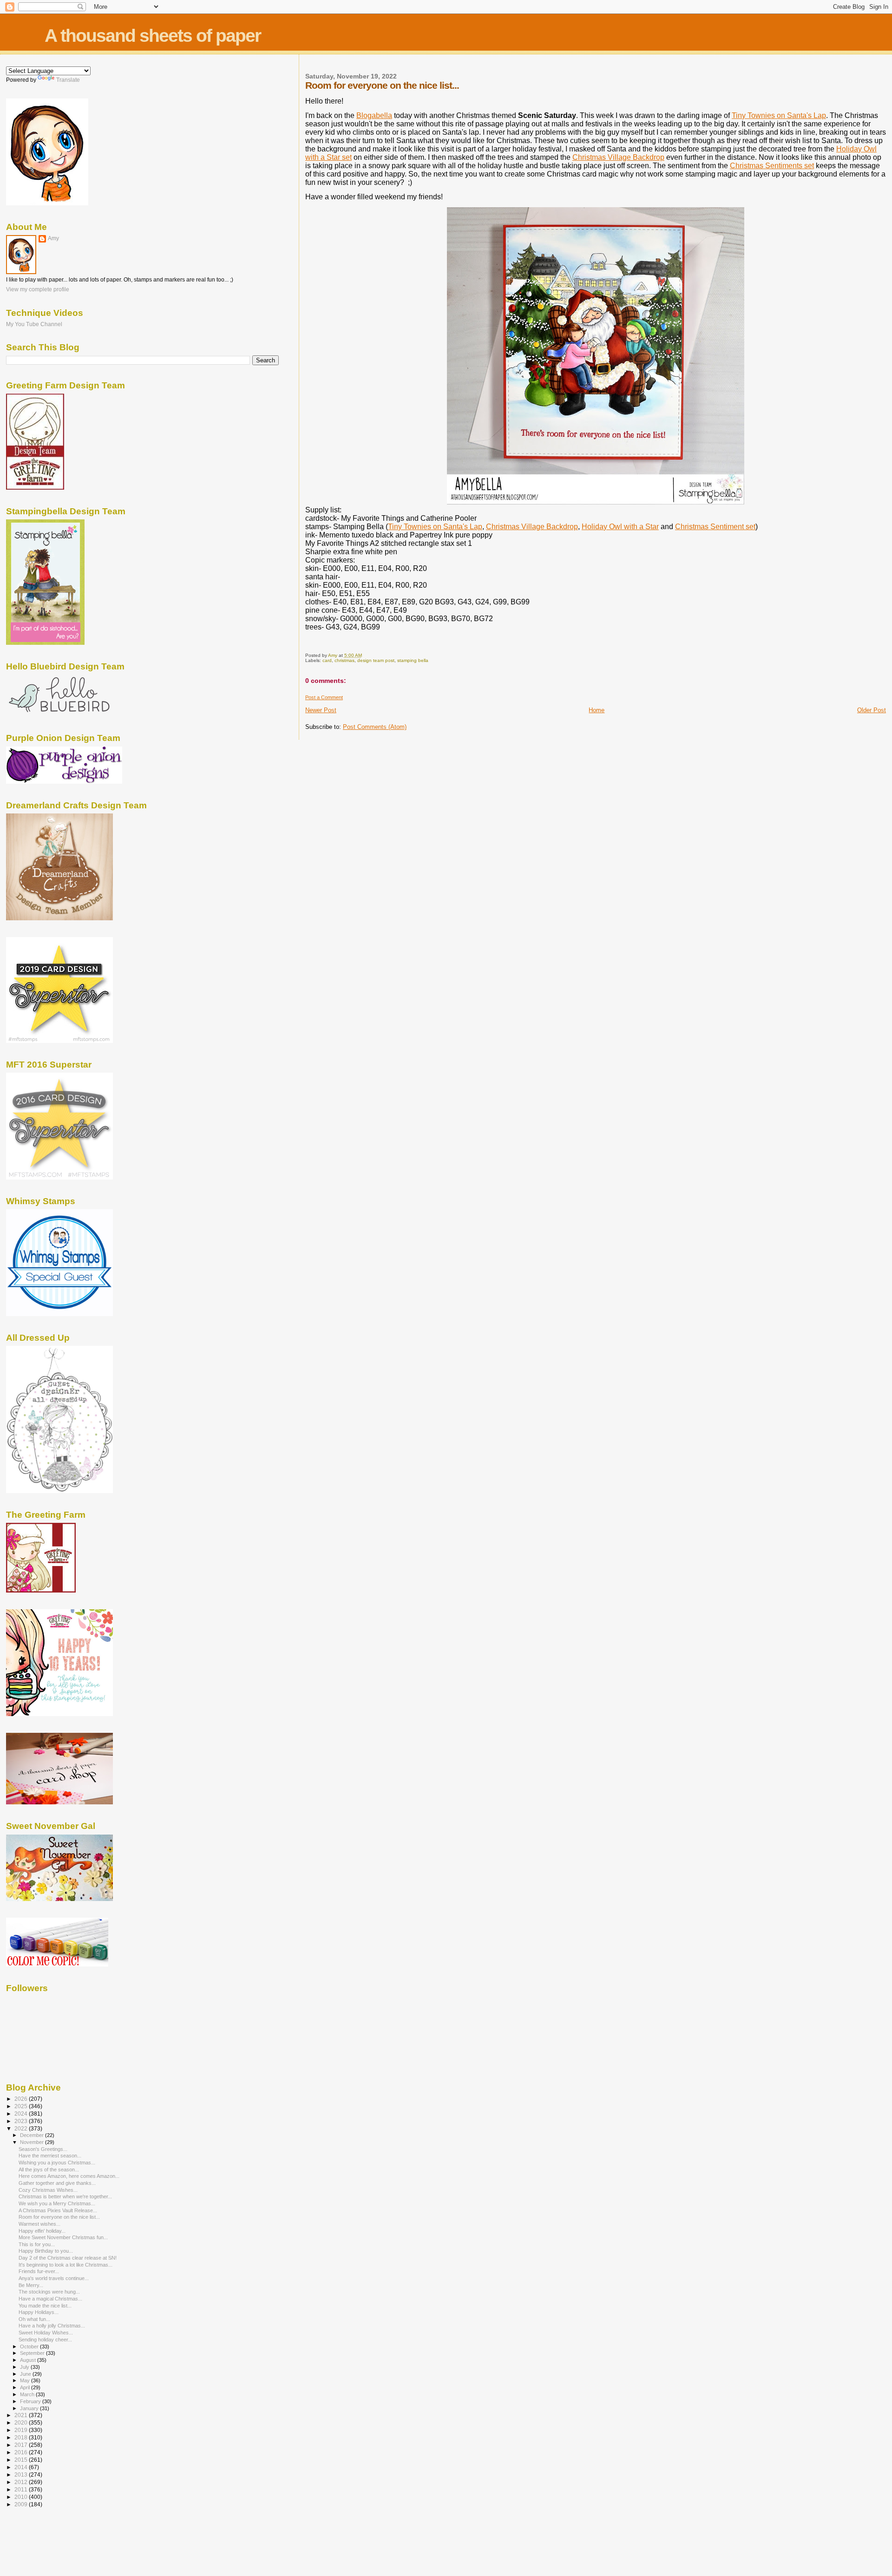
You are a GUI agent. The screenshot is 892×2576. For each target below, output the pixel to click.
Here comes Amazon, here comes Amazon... (69, 2176)
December (33, 2135)
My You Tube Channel (34, 324)
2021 (22, 2415)
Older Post (872, 710)
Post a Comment (324, 697)
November (33, 2142)
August (29, 2360)
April (26, 2387)
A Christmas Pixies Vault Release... (58, 2210)
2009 (22, 2504)
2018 (22, 2437)
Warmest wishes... (39, 2224)
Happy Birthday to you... (46, 2251)
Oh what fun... (34, 2319)
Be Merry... (31, 2285)
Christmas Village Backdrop (618, 157)
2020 (22, 2422)
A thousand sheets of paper (153, 36)
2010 (22, 2497)
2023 (22, 2121)
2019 (22, 2430)
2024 (22, 2114)
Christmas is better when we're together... (65, 2196)
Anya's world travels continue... (54, 2278)
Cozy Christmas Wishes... (48, 2190)
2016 (22, 2452)
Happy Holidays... (39, 2312)
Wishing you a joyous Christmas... (57, 2163)
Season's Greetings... (43, 2149)
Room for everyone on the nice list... (59, 2217)
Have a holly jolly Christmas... (52, 2326)
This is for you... (37, 2244)
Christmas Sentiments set (772, 166)
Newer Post (321, 710)
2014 (22, 2467)
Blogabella (374, 115)
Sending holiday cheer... (45, 2340)
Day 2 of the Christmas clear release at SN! (68, 2258)
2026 (22, 2099)
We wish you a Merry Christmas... (57, 2203)
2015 (22, 2460)
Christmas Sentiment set (715, 527)
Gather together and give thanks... (57, 2183)
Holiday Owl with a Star (620, 527)
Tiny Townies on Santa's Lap (779, 115)
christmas (344, 660)
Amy (53, 238)
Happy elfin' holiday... (42, 2231)
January (30, 2408)
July (25, 2367)
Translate (68, 80)
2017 (22, 2445)
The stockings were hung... (49, 2292)
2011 (22, 2489)
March (28, 2394)
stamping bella (413, 660)
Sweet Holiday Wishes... (46, 2333)
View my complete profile (38, 289)
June (26, 2374)
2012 (22, 2482)
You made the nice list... (45, 2306)
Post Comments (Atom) (375, 727)
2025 (22, 2106)
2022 (22, 2128)
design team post (376, 660)
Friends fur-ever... (39, 2271)
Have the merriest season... (50, 2156)
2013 (22, 2474)
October (30, 2347)
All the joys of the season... (49, 2170)
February (31, 2401)
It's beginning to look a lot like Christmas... (66, 2265)
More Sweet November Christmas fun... (63, 2237)
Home (597, 710)
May (26, 2380)
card (327, 660)
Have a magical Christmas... (50, 2299)
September (33, 2353)
